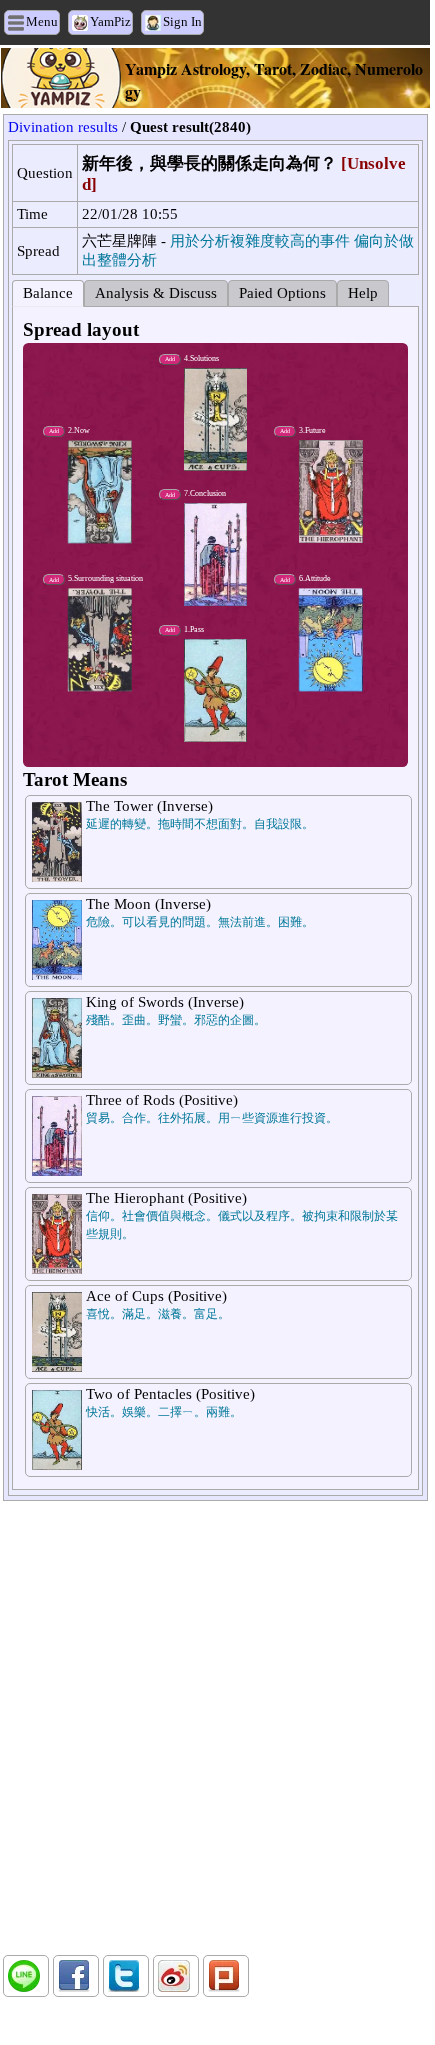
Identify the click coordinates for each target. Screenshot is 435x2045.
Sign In (182, 21)
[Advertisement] (215, 1728)
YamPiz (110, 21)
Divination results (63, 127)
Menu (42, 21)
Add (170, 630)
